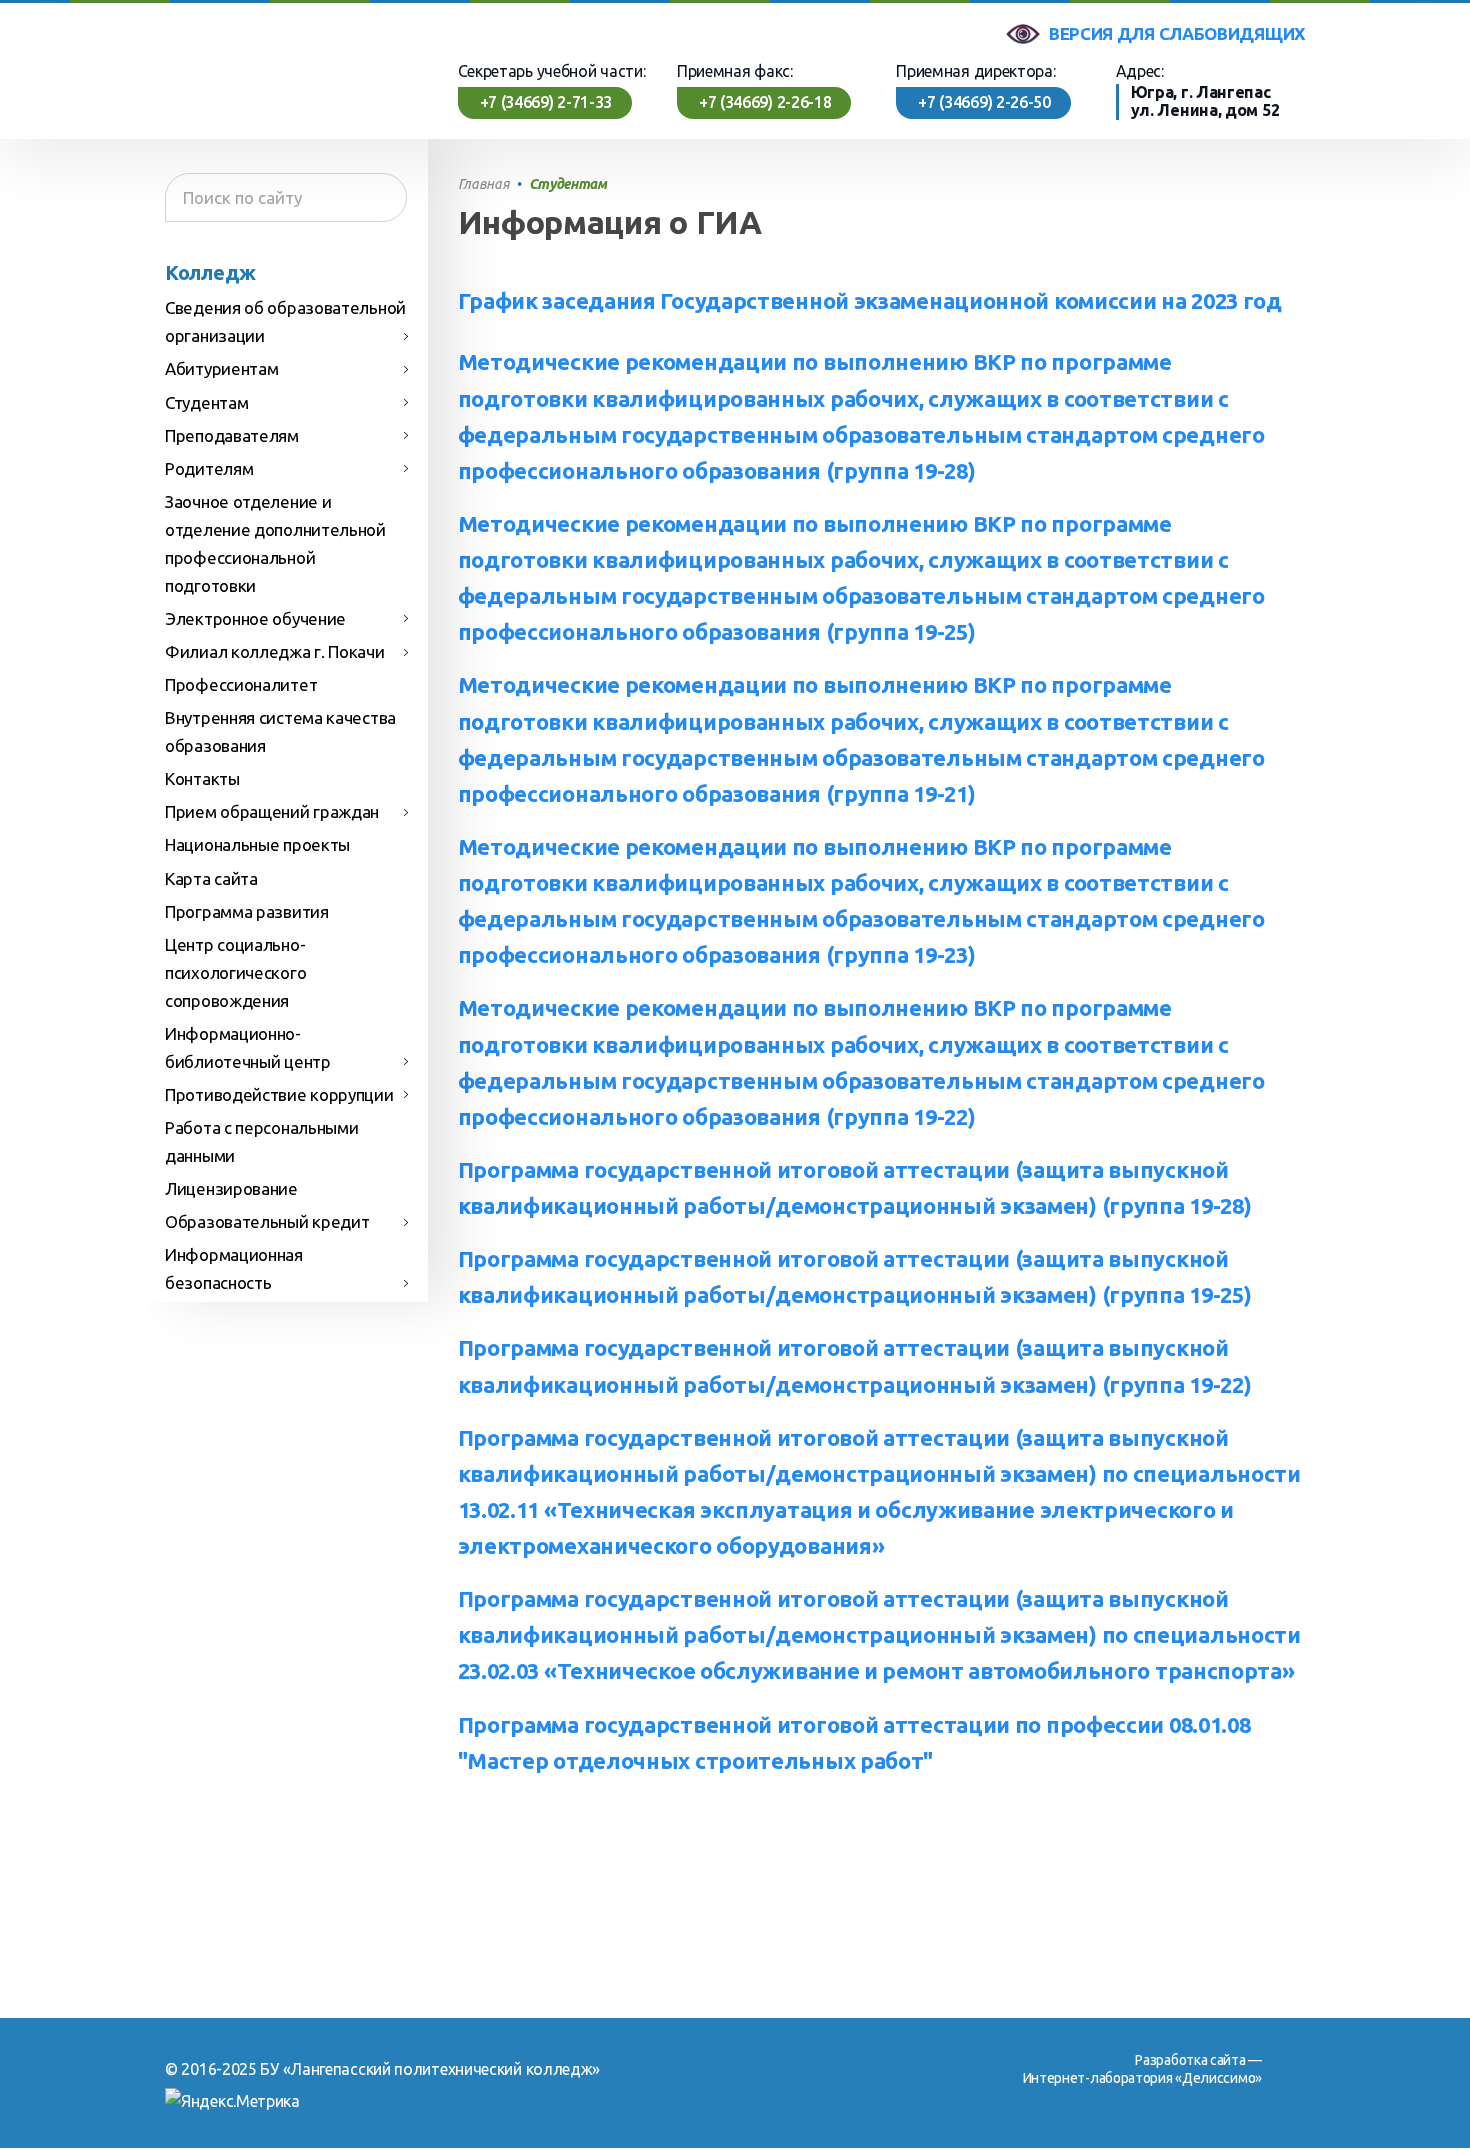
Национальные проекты (257, 844)
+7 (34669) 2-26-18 (765, 102)
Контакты (202, 778)
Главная (483, 184)
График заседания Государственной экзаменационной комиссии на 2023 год (870, 301)
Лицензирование (231, 1188)
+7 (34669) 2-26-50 (984, 102)
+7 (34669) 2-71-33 (546, 102)
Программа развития (247, 911)
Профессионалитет (241, 684)
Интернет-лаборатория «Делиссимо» (1142, 2078)
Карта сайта (211, 878)
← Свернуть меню (310, 1029)
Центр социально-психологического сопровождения (235, 972)
